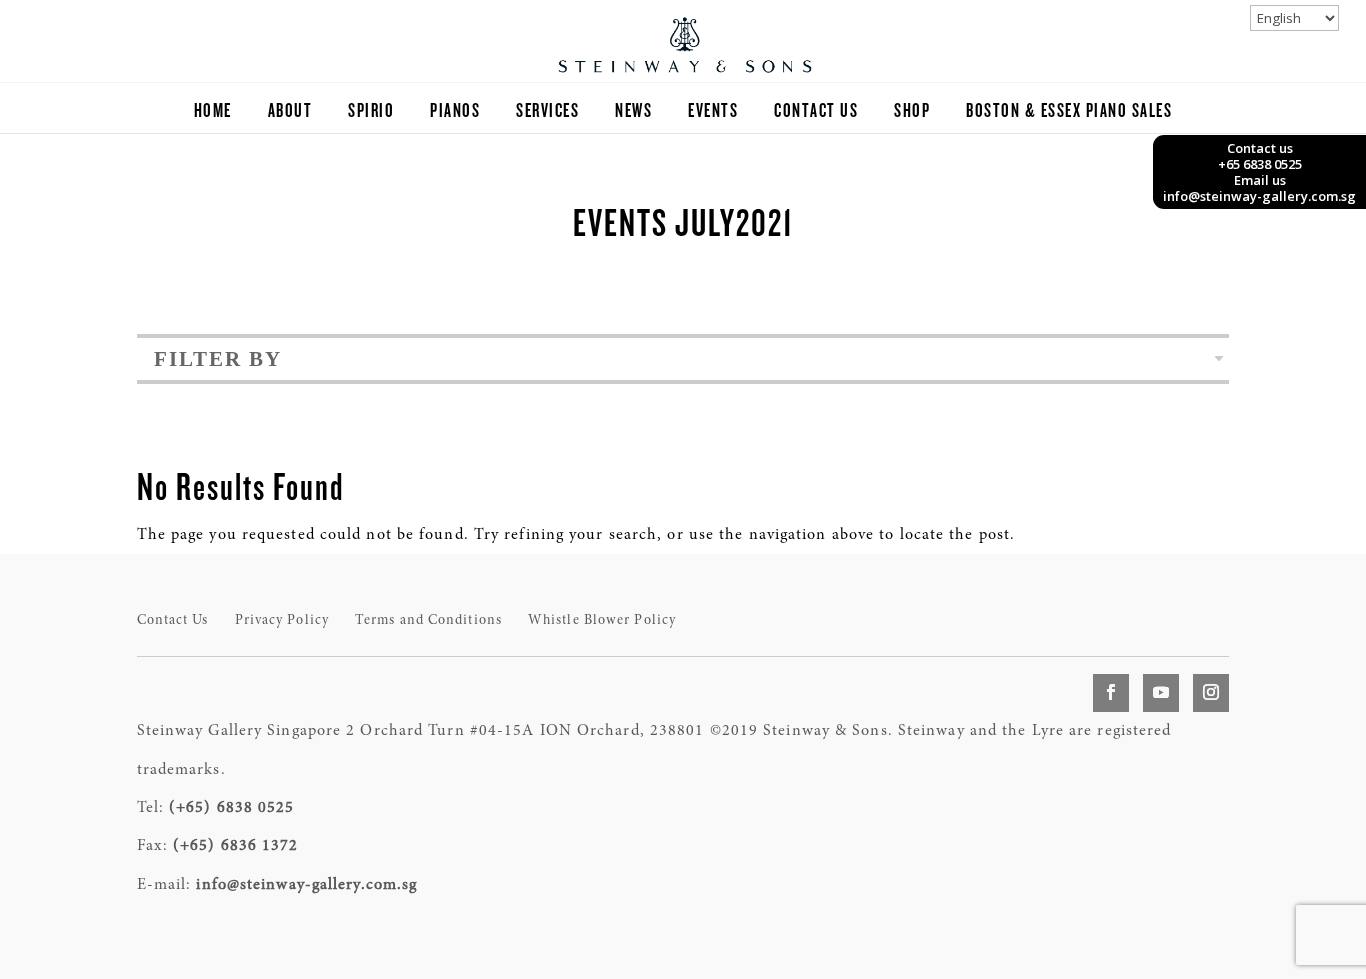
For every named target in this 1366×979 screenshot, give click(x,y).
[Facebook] (1111, 693)
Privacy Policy (282, 621)
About (290, 112)
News (633, 112)
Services (547, 112)
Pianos (455, 112)
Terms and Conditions (428, 621)
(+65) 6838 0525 (232, 808)
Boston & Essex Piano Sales (1069, 112)
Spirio (371, 112)
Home (213, 112)
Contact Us (816, 112)
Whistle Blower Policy (602, 621)
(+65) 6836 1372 (236, 846)
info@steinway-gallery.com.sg (306, 885)
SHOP (912, 112)
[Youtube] (1161, 693)
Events (713, 112)
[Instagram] (1211, 693)
